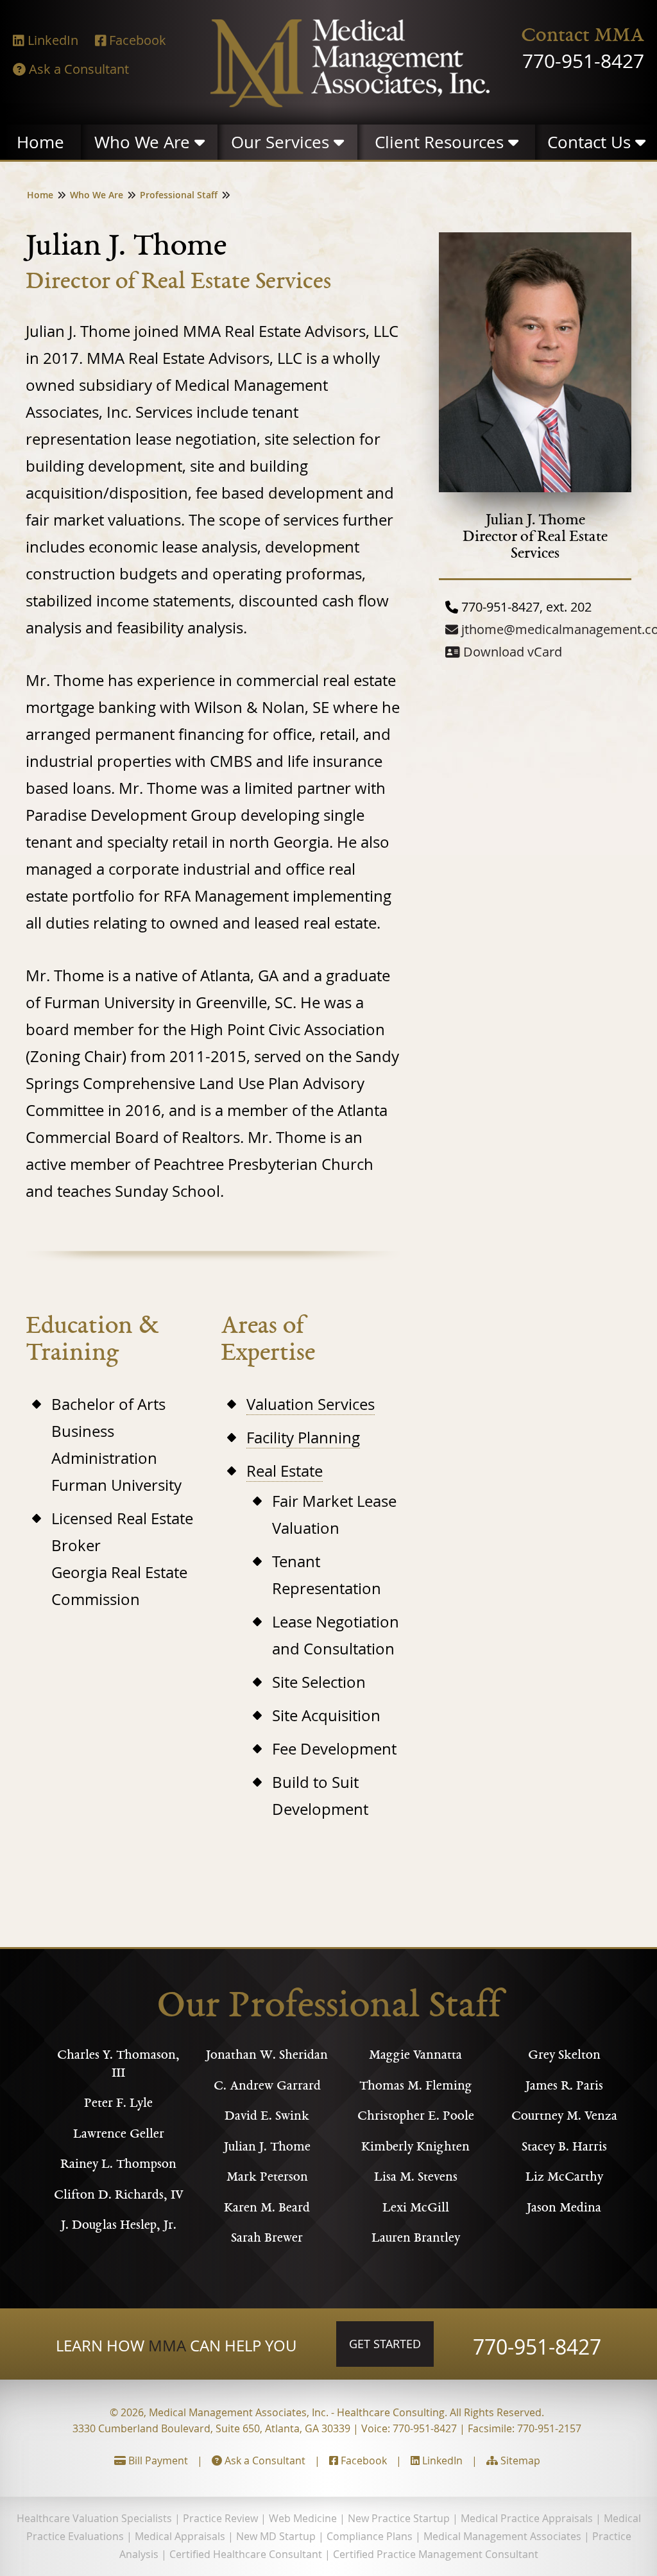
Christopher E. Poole (416, 2117)
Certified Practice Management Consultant (436, 2554)
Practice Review (220, 2518)
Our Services (282, 142)
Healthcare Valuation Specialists (94, 2518)
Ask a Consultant (264, 2460)
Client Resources (441, 142)
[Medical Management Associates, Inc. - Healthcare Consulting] (350, 101)
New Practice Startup (399, 2518)
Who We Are (144, 142)
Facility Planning (303, 1438)
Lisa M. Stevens (416, 2178)
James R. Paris (564, 2087)
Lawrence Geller (119, 2135)
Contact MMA (583, 37)
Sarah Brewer (267, 2239)
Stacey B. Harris (564, 2148)
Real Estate (285, 1471)
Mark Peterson (267, 2178)
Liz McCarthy (564, 2178)
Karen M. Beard (267, 2209)
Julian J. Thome (267, 2148)
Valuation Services (311, 1404)
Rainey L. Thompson (118, 2165)
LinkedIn (441, 2460)
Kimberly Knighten (415, 2148)
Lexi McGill (416, 2209)
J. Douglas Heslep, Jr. (119, 2226)
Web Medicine (303, 2518)
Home (45, 142)
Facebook (363, 2460)
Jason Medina (564, 2209)
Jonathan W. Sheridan (267, 2056)
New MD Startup (276, 2536)
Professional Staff (179, 195)
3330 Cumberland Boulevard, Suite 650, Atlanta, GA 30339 (211, 2428)
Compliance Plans (370, 2536)
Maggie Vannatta (415, 2056)
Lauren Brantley (416, 2239)
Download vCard (511, 652)
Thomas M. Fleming (416, 2087)
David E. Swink (267, 2117)
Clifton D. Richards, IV (118, 2196)
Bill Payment (157, 2460)
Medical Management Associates (502, 2536)
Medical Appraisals (180, 2536)
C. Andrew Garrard (267, 2087)
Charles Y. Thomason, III (118, 2065)
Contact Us (591, 142)
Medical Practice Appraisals (527, 2518)
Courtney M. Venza (564, 2117)
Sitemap (519, 2460)
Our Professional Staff (329, 2008)
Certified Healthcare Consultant (246, 2554)
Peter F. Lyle (118, 2104)
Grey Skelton (564, 2056)
